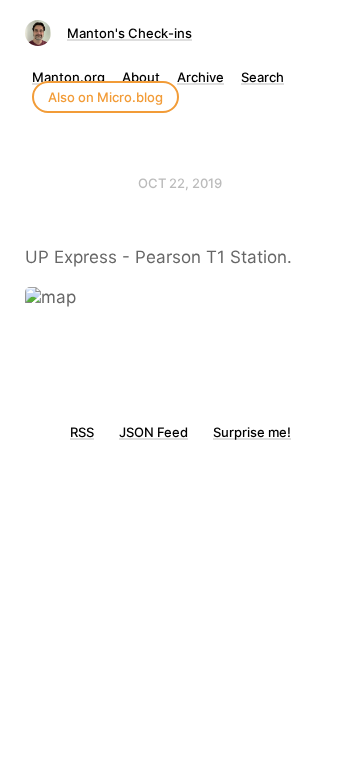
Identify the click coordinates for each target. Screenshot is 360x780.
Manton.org (68, 77)
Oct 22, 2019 (180, 183)
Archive (200, 77)
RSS (82, 432)
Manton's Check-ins (129, 33)
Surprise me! (252, 432)
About (141, 77)
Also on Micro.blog (105, 97)
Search (262, 77)
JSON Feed (153, 432)
